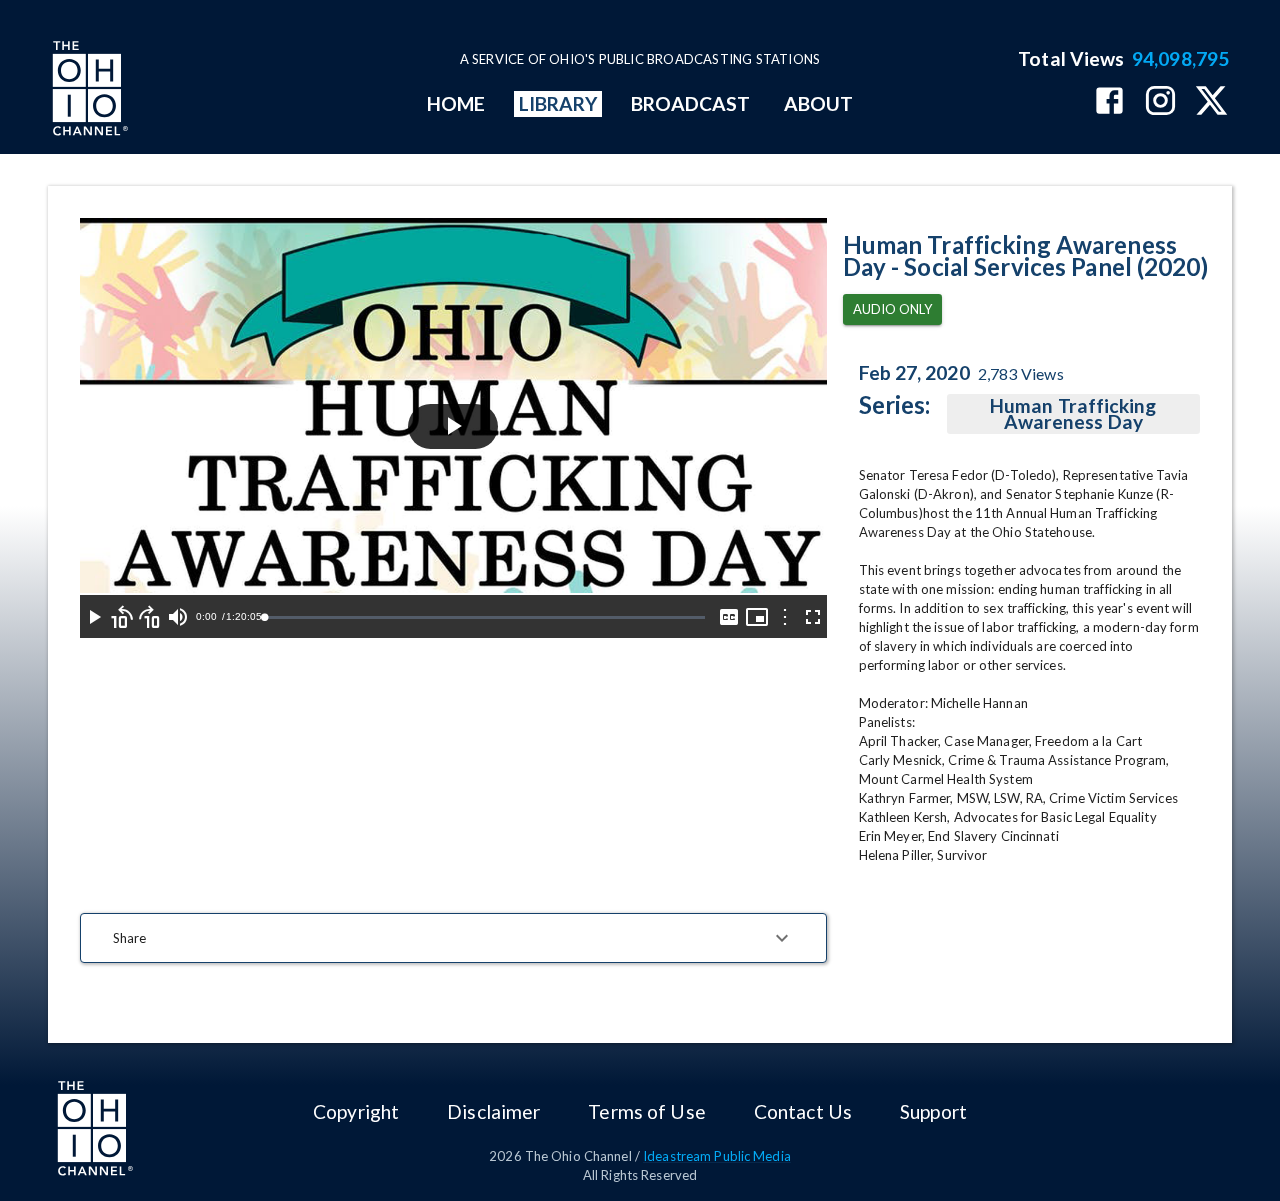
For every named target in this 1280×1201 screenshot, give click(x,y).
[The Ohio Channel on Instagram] (1160, 102)
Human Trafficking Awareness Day (1073, 413)
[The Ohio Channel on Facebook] (1109, 102)
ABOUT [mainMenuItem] (818, 103)
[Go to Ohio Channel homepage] (88, 91)
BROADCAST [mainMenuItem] (691, 103)
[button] (453, 938)
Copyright (356, 1111)
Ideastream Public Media (717, 1156)
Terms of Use (646, 1111)
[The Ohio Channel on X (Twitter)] (1211, 102)
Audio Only (892, 309)
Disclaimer (493, 1111)
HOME (456, 103)
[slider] (484, 617)
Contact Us (803, 1111)
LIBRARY (558, 103)
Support (933, 1111)
